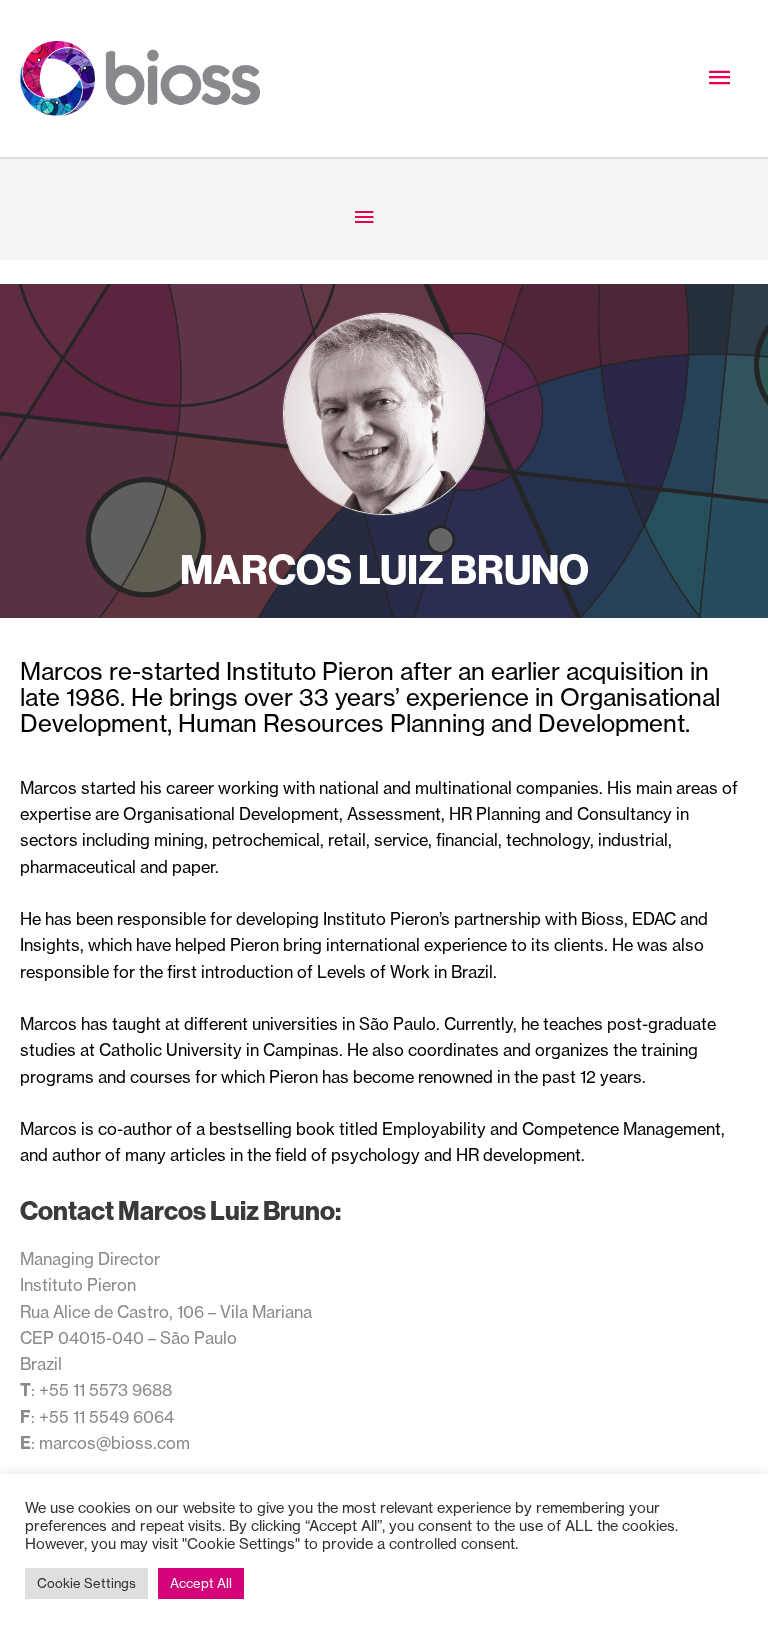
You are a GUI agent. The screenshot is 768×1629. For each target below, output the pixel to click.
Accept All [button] (201, 1583)
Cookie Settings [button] (86, 1583)
